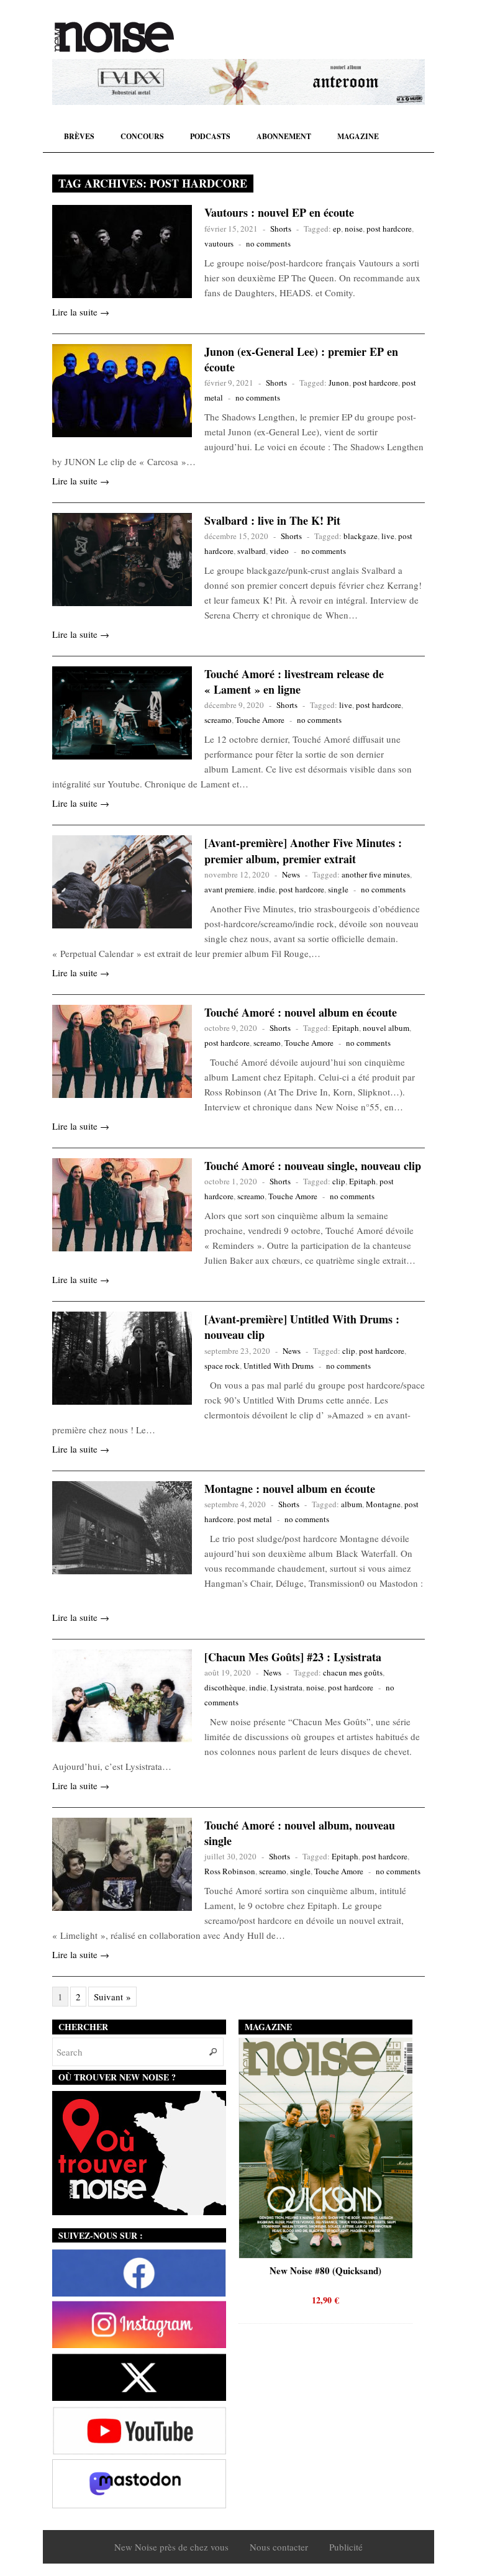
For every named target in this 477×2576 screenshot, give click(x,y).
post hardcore (389, 229)
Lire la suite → (81, 312)
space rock (222, 1366)
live (388, 536)
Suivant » (112, 1997)
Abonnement (284, 136)
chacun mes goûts (353, 1672)
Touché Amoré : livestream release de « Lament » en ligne (294, 682)
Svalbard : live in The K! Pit (272, 520)
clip (339, 1181)
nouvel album (386, 1028)
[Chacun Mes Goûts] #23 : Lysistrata (293, 1657)
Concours (142, 136)
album (352, 1504)
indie (266, 889)
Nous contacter (279, 2547)
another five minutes (376, 874)
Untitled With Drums (279, 1366)
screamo (218, 720)
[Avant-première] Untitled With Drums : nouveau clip (302, 1327)
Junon (339, 383)
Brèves (79, 136)
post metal (255, 1519)
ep (337, 229)
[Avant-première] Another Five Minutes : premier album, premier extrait (303, 850)
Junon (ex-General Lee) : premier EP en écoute (301, 359)
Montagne (383, 1504)
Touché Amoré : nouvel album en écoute (301, 1012)
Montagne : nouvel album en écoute (290, 1489)
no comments (268, 243)
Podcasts (210, 136)
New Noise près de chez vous (171, 2547)
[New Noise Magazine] (114, 37)
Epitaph (346, 1028)
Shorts (281, 229)
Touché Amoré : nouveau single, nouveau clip (313, 1166)
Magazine (358, 136)
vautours (219, 243)
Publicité (346, 2547)
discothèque (225, 1687)
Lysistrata (286, 1687)
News (291, 874)
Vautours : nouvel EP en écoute (279, 212)
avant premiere (229, 889)
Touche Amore (260, 720)
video (279, 551)
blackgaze (361, 536)
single (338, 889)
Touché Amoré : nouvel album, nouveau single (300, 1833)
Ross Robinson (230, 1871)
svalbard (252, 551)
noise (354, 229)
